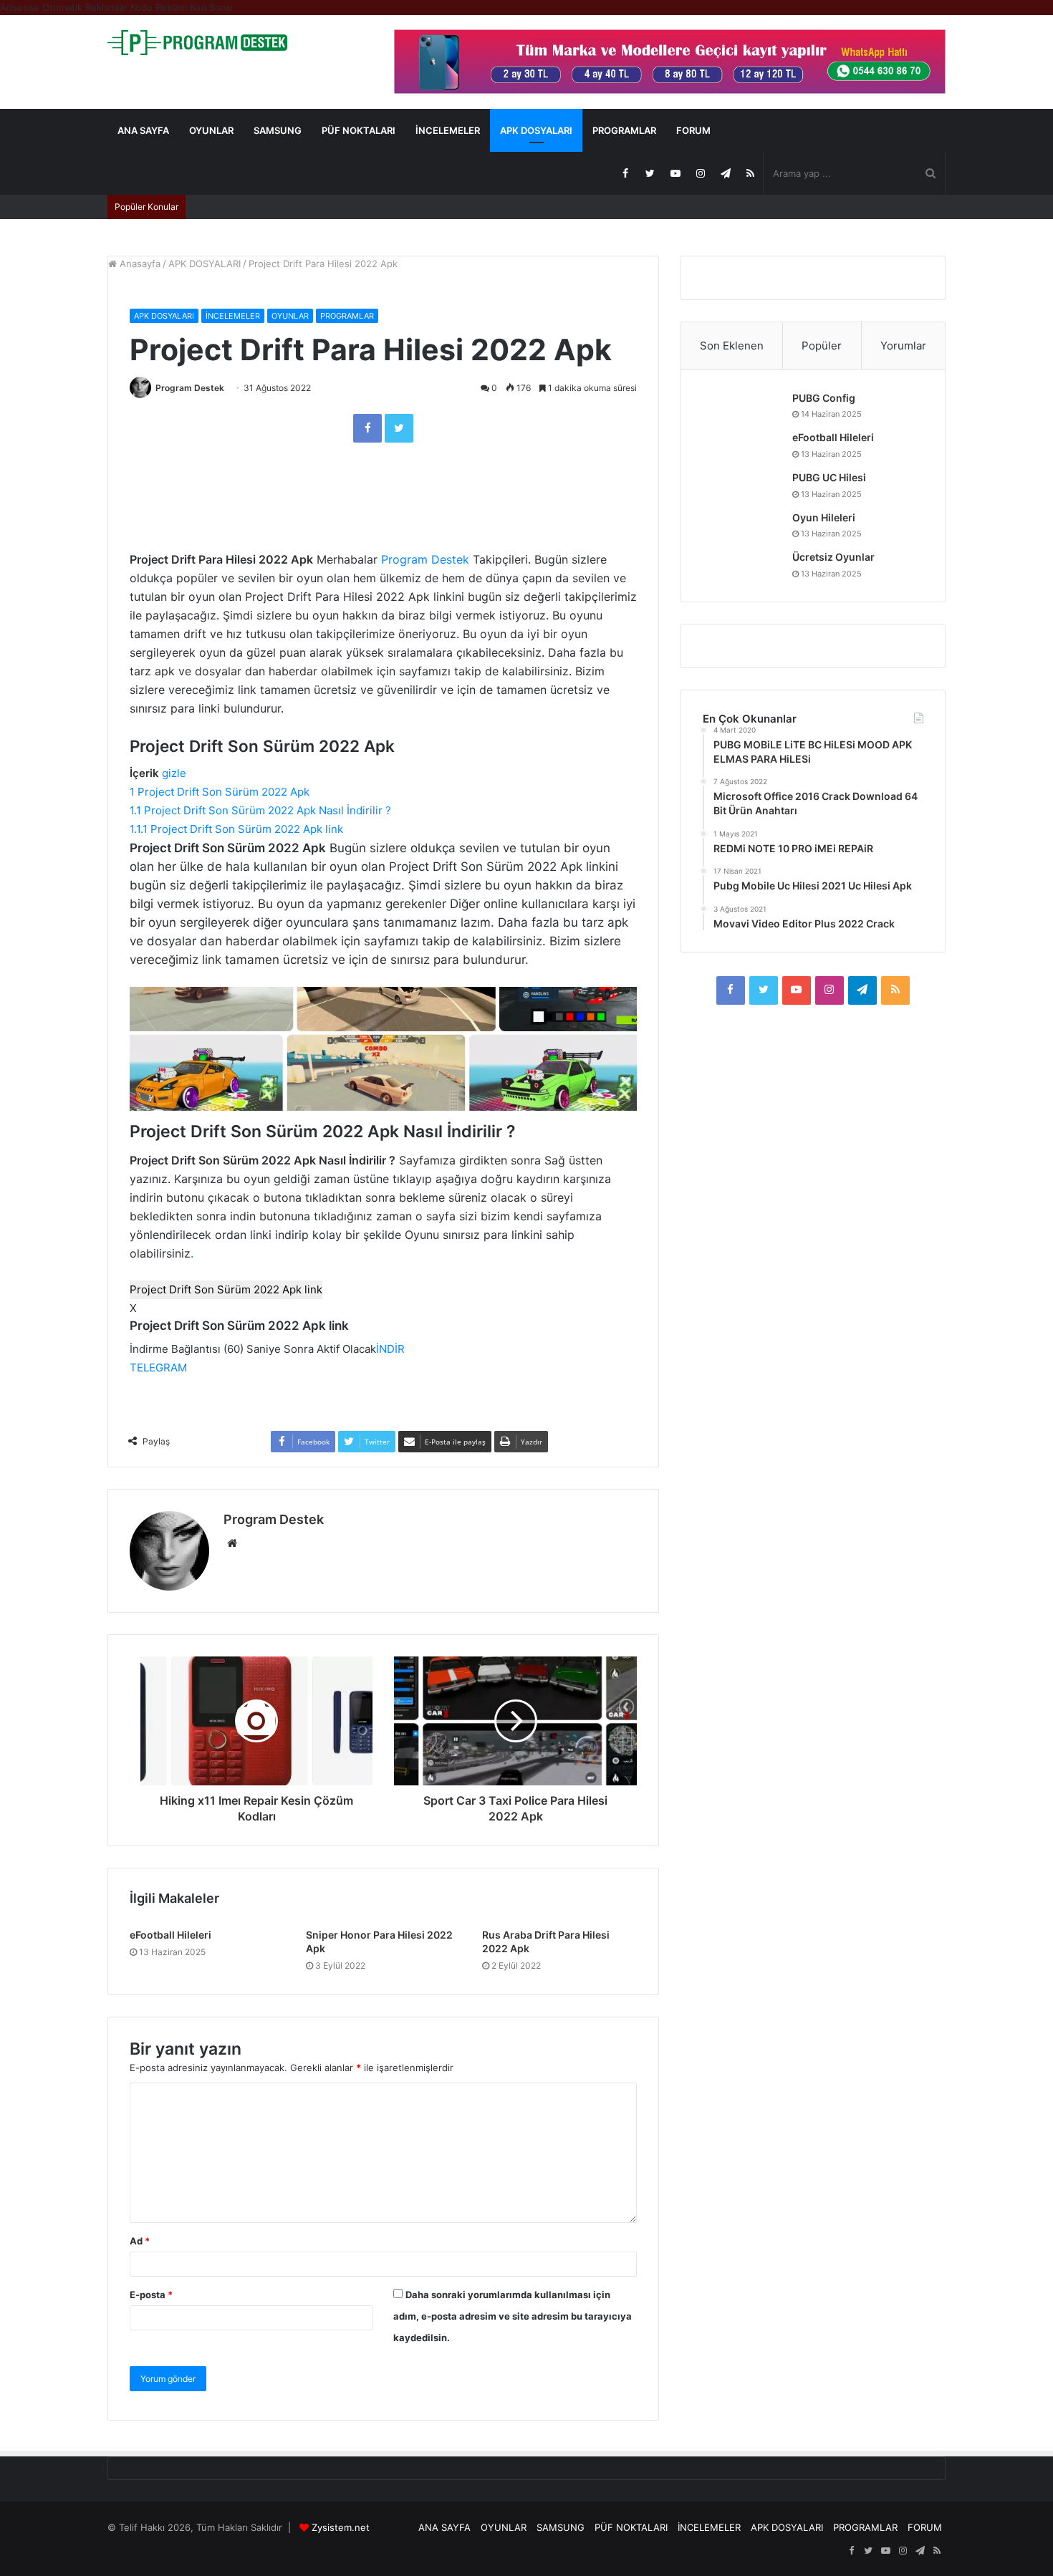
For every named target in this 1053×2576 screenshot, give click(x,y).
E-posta (151, 2295)
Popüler (822, 346)
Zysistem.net (341, 2527)
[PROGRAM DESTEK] (197, 43)
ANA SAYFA (143, 130)
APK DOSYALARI (536, 130)
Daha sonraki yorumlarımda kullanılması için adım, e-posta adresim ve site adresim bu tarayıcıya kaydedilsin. (513, 2316)
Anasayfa (139, 264)
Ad (140, 2241)
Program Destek (190, 388)
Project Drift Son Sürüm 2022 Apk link (226, 1289)
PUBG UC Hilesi (829, 477)
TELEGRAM (158, 1367)
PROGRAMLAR (624, 130)
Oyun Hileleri (824, 517)
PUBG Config (824, 398)
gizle (174, 773)
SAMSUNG (278, 130)
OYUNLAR (211, 130)
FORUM (693, 130)
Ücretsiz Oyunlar (833, 557)
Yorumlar (903, 346)
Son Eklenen (732, 346)
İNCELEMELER (448, 130)
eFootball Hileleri (170, 1935)
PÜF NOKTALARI (359, 130)
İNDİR (390, 1349)
